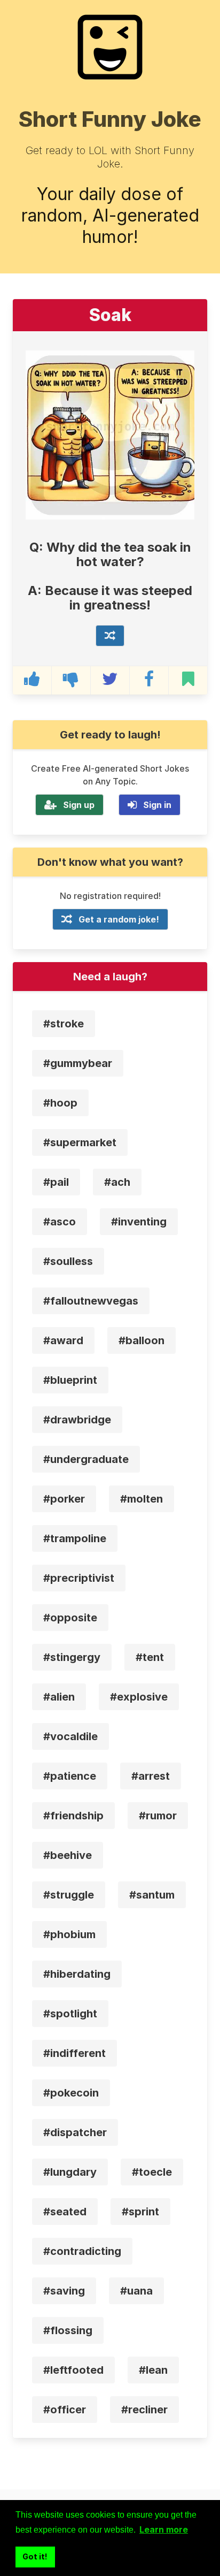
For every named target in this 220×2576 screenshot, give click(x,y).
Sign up (79, 805)
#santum (152, 1895)
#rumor (158, 1816)
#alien (59, 1697)
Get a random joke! (119, 919)
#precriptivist (79, 1578)
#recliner (144, 2410)
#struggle (69, 1895)
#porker (64, 1499)
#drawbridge (77, 1420)
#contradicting (82, 2251)
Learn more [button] (164, 2529)
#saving (64, 2291)
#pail (56, 1182)
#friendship (73, 1816)
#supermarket (80, 1142)
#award (63, 1340)
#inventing (139, 1222)
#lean (153, 2370)
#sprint (140, 2212)
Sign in (157, 805)
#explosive (139, 1697)
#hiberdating (77, 1974)
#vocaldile (70, 1736)
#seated (65, 2212)
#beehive (68, 1855)
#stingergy (72, 1657)
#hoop (60, 1103)
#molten (142, 1499)
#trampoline (75, 1538)
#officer (65, 2410)
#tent (150, 1657)
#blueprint (70, 1380)
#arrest (151, 1776)
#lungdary (70, 2172)
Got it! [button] (35, 2556)
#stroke (64, 1024)
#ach (117, 1182)
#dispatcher (75, 2132)
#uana (136, 2291)
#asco (60, 1222)
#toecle (152, 2172)
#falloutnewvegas (91, 1301)
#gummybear (78, 1063)
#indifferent (74, 2053)
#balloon (142, 1340)
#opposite (70, 1618)
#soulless (68, 1261)
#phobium (69, 1934)
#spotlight (70, 2014)
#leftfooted (73, 2370)
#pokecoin (71, 2093)
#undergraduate (86, 1459)
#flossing (68, 2330)
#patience (70, 1776)
